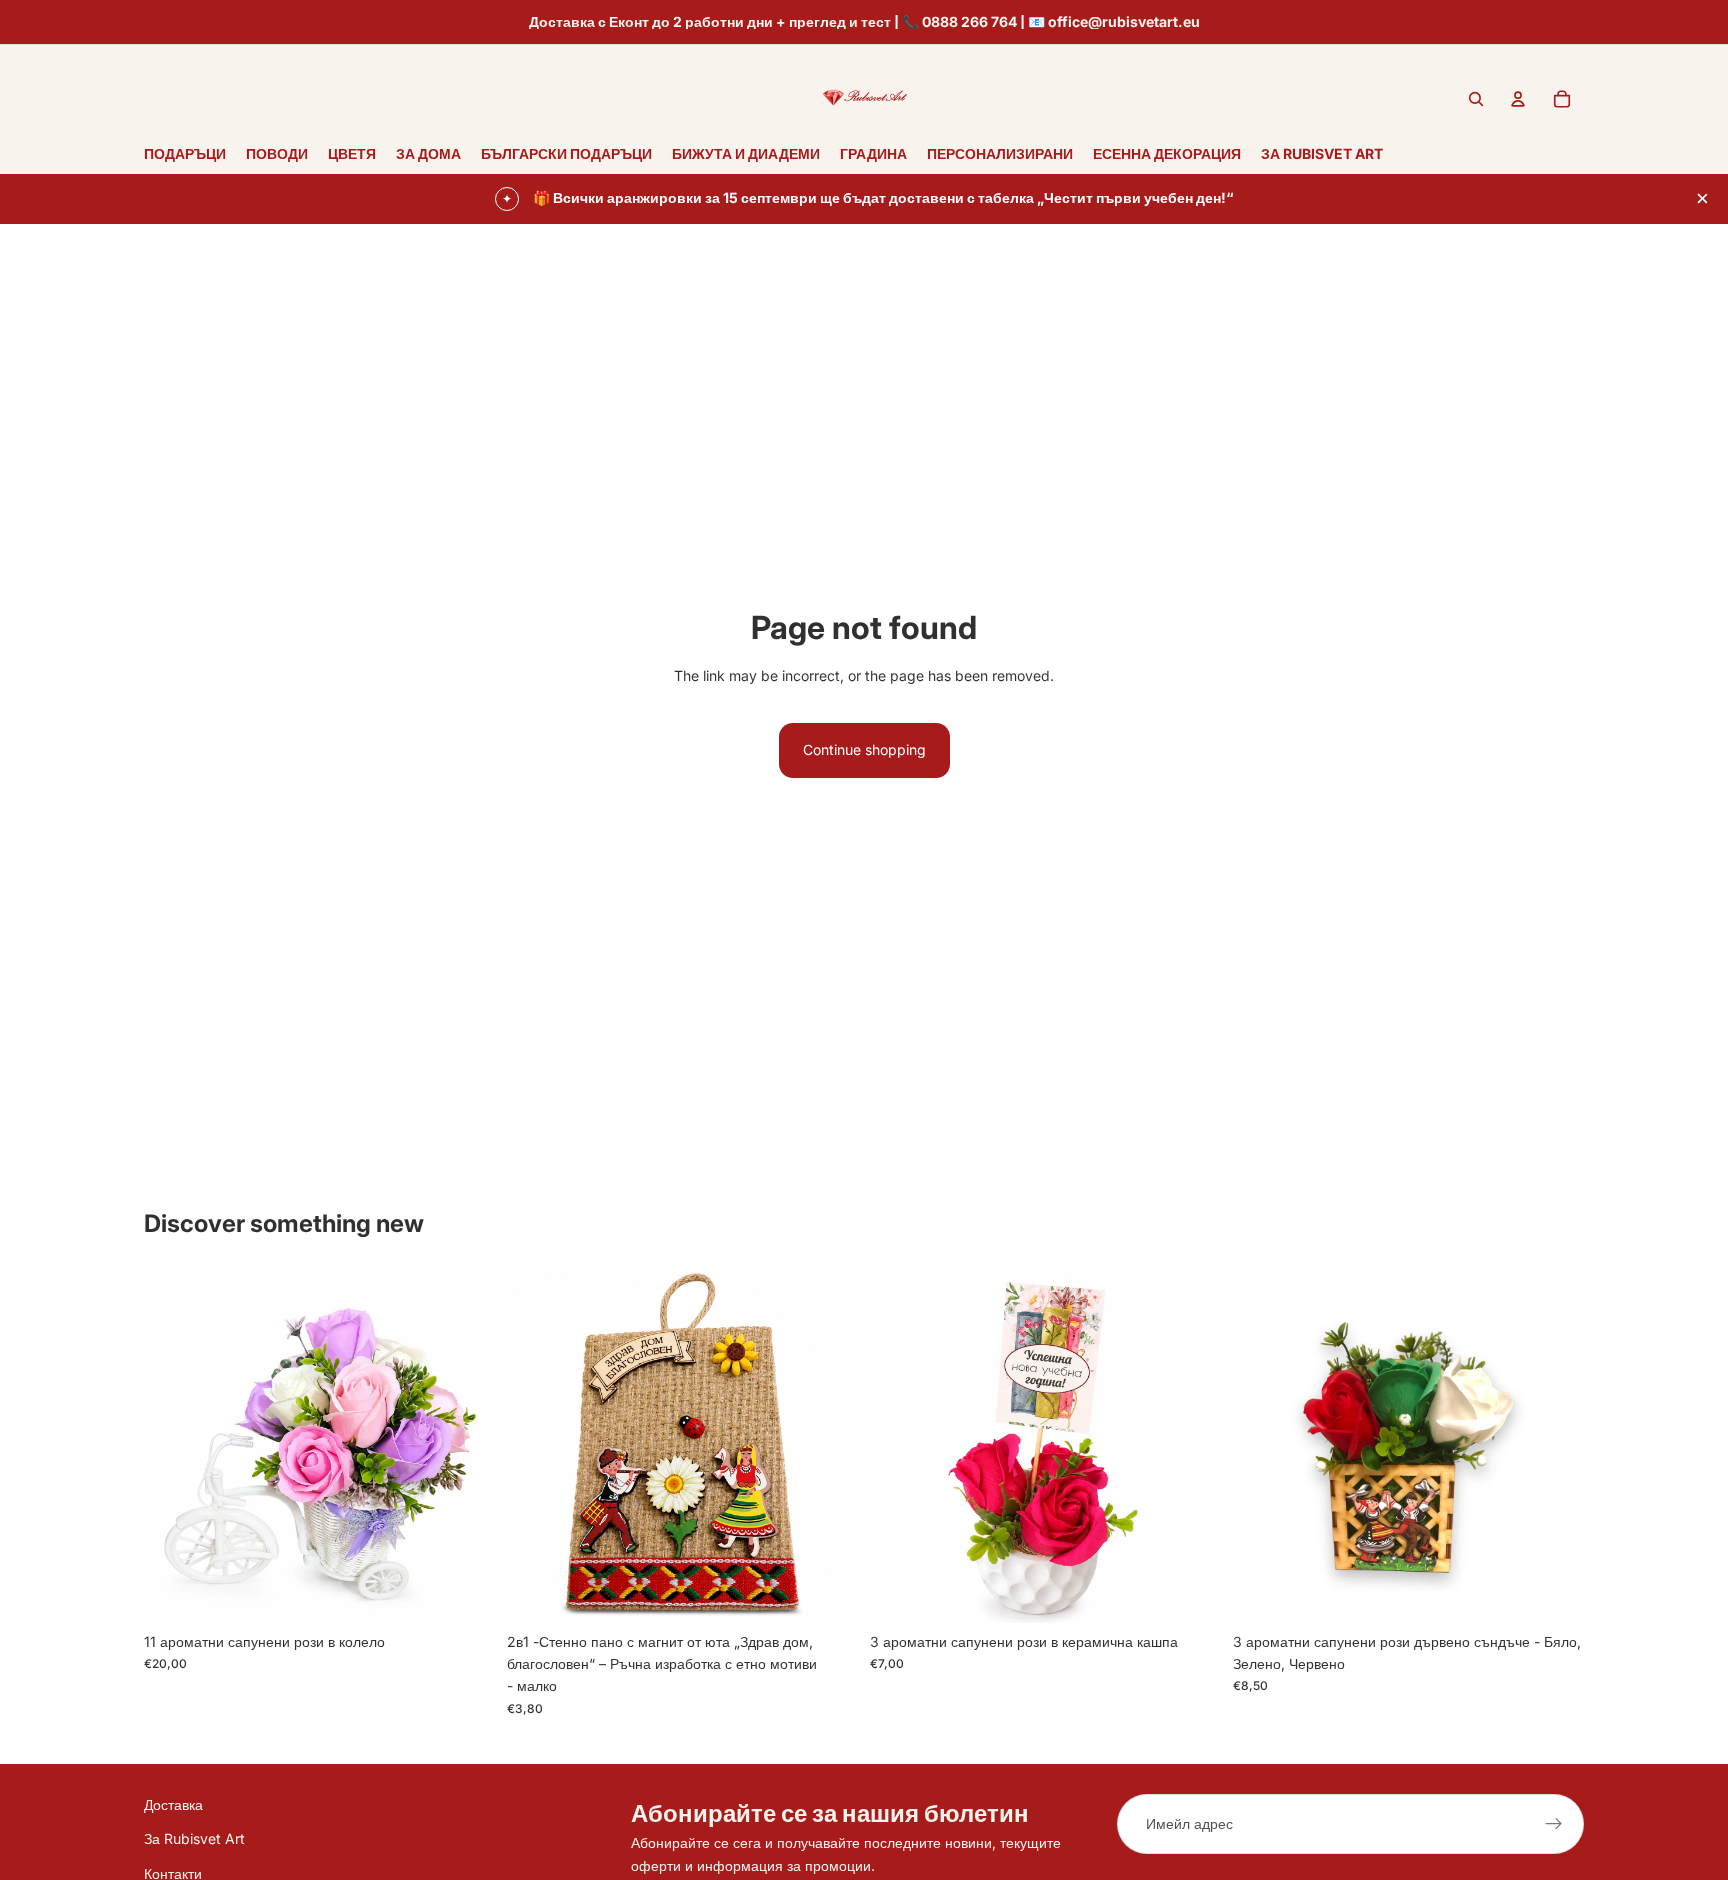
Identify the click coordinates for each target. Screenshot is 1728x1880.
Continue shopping (864, 749)
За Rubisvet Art (194, 1839)
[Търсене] (1476, 99)
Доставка (173, 1804)
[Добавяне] (464, 1592)
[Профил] (1518, 99)
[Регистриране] (1554, 1824)
